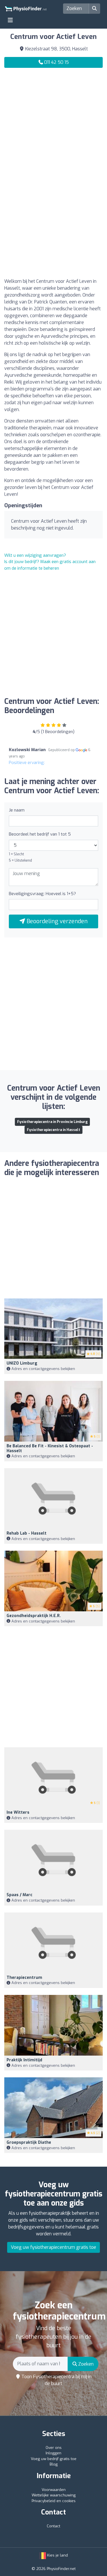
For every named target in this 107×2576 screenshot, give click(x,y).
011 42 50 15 (56, 62)
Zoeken (85, 2364)
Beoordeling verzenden (56, 921)
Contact (53, 2526)
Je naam (17, 810)
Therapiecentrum (24, 1978)
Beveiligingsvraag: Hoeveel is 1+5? (42, 894)
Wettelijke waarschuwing (54, 2495)
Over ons (54, 2448)
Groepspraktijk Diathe (29, 2142)
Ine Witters (18, 1812)
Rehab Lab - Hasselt (27, 1533)
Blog (54, 2464)
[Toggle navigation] (10, 20)
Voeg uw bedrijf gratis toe (54, 2459)
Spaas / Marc (20, 1895)
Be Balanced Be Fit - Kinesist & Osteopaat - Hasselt (50, 1448)
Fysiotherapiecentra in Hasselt (53, 1130)
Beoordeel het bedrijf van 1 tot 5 (40, 834)
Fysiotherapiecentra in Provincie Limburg (52, 1122)
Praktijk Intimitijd (24, 2060)
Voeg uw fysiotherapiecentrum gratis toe (53, 2247)
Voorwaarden (54, 2490)
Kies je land (57, 2555)
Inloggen (53, 2453)
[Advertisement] (53, 128)
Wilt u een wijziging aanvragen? (35, 555)
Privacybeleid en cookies (54, 2501)
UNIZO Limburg (22, 1363)
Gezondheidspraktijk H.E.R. (34, 1616)
